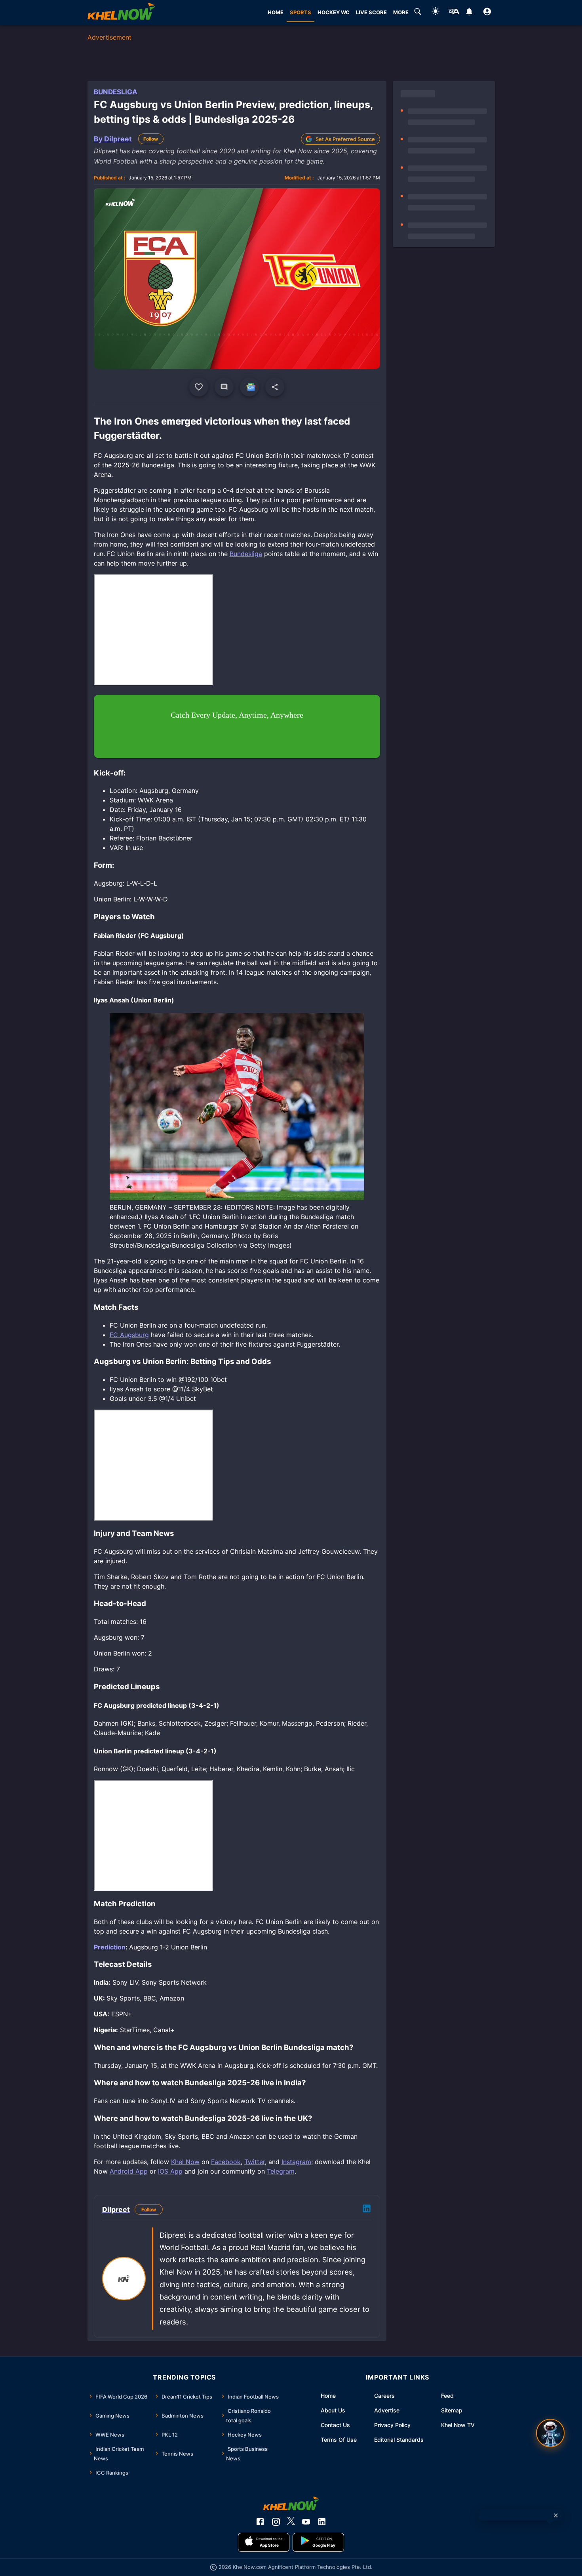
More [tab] (401, 12)
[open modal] (550, 2433)
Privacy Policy (392, 2425)
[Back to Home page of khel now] (121, 12)
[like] (199, 387)
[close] (556, 2515)
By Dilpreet (113, 139)
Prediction (110, 1947)
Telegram (281, 2171)
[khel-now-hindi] (454, 13)
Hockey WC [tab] (334, 12)
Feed (447, 2396)
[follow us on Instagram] (276, 2522)
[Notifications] (469, 13)
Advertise (387, 2410)
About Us (333, 2410)
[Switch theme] (436, 12)
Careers (384, 2396)
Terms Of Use (339, 2440)
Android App (129, 2171)
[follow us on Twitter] (291, 2522)
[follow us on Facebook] (260, 2522)
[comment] (224, 387)
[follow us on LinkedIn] (322, 2522)
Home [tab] (276, 12)
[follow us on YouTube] (306, 2522)
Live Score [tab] (371, 12)
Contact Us (335, 2425)
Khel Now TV (458, 2425)
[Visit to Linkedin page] (367, 2210)
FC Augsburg (129, 1335)
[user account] (487, 13)
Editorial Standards (399, 2440)
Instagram (296, 2162)
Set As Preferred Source (345, 139)
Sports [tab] (301, 12)
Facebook (226, 2162)
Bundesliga (116, 92)
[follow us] (249, 387)
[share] (275, 387)
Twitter (255, 2162)
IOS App (170, 2171)
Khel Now (185, 2162)
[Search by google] (418, 13)
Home (328, 2396)
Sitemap (452, 2410)
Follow (151, 139)
